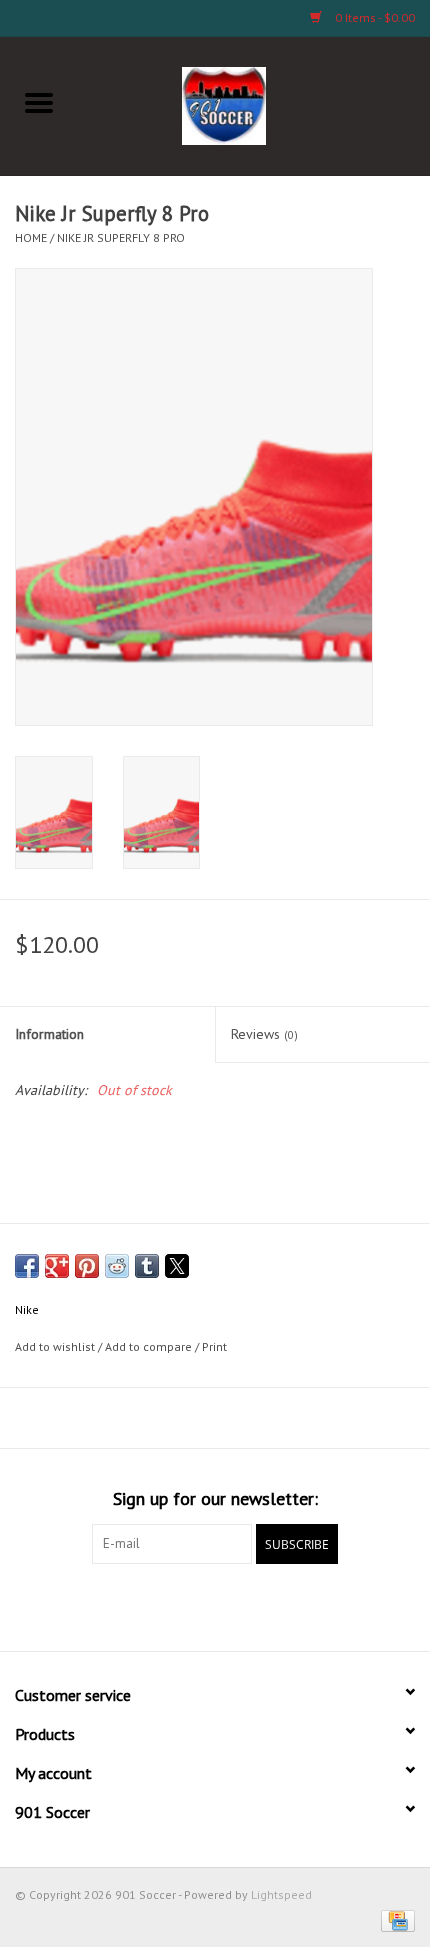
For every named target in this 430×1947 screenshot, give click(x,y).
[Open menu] (39, 102)
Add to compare (150, 1346)
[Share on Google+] (57, 1266)
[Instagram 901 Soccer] (323, 1605)
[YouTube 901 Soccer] (251, 1605)
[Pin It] (87, 1266)
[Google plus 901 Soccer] (179, 1605)
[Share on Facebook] (27, 1266)
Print (214, 1346)
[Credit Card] (394, 1919)
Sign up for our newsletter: (215, 1498)
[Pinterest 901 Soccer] (215, 1605)
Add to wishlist (56, 1346)
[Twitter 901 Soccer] (143, 1605)
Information (49, 1034)
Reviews (264, 1034)
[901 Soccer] (254, 104)
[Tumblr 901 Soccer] (287, 1605)
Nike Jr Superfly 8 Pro (121, 237)
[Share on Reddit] (117, 1266)
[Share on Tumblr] (147, 1266)
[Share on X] (177, 1266)
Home (31, 237)
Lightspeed (281, 1894)
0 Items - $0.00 (373, 17)
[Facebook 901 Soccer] (107, 1605)
